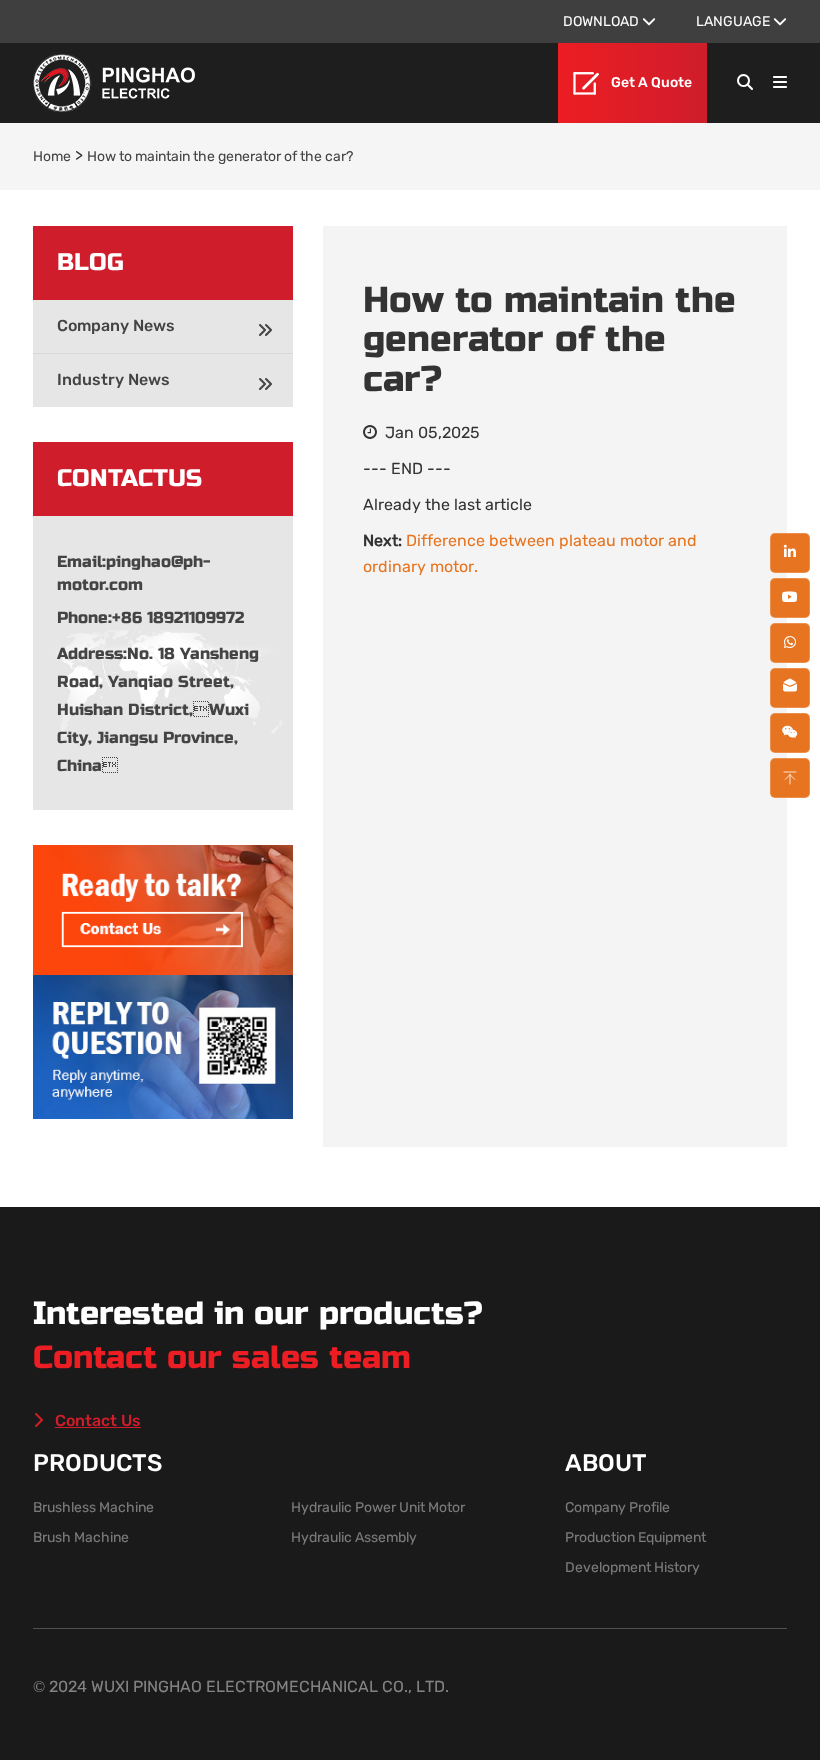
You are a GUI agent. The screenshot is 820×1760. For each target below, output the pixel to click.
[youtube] (790, 598)
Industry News (113, 379)
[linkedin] (790, 553)
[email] (790, 688)
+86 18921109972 (178, 617)
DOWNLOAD (602, 21)
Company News (116, 325)
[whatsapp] (790, 643)
